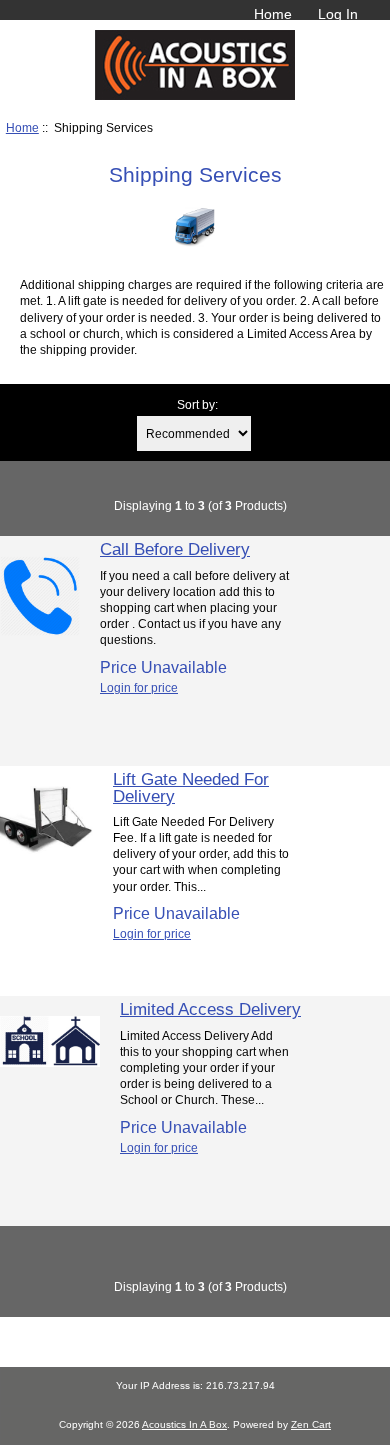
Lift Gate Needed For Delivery (191, 787)
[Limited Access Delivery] (50, 1062)
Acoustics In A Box (184, 1424)
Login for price (139, 687)
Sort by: (197, 404)
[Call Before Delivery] (40, 631)
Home (273, 14)
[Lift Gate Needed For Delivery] (46, 861)
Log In (338, 14)
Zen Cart (311, 1424)
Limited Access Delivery (210, 1009)
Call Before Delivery (175, 549)
